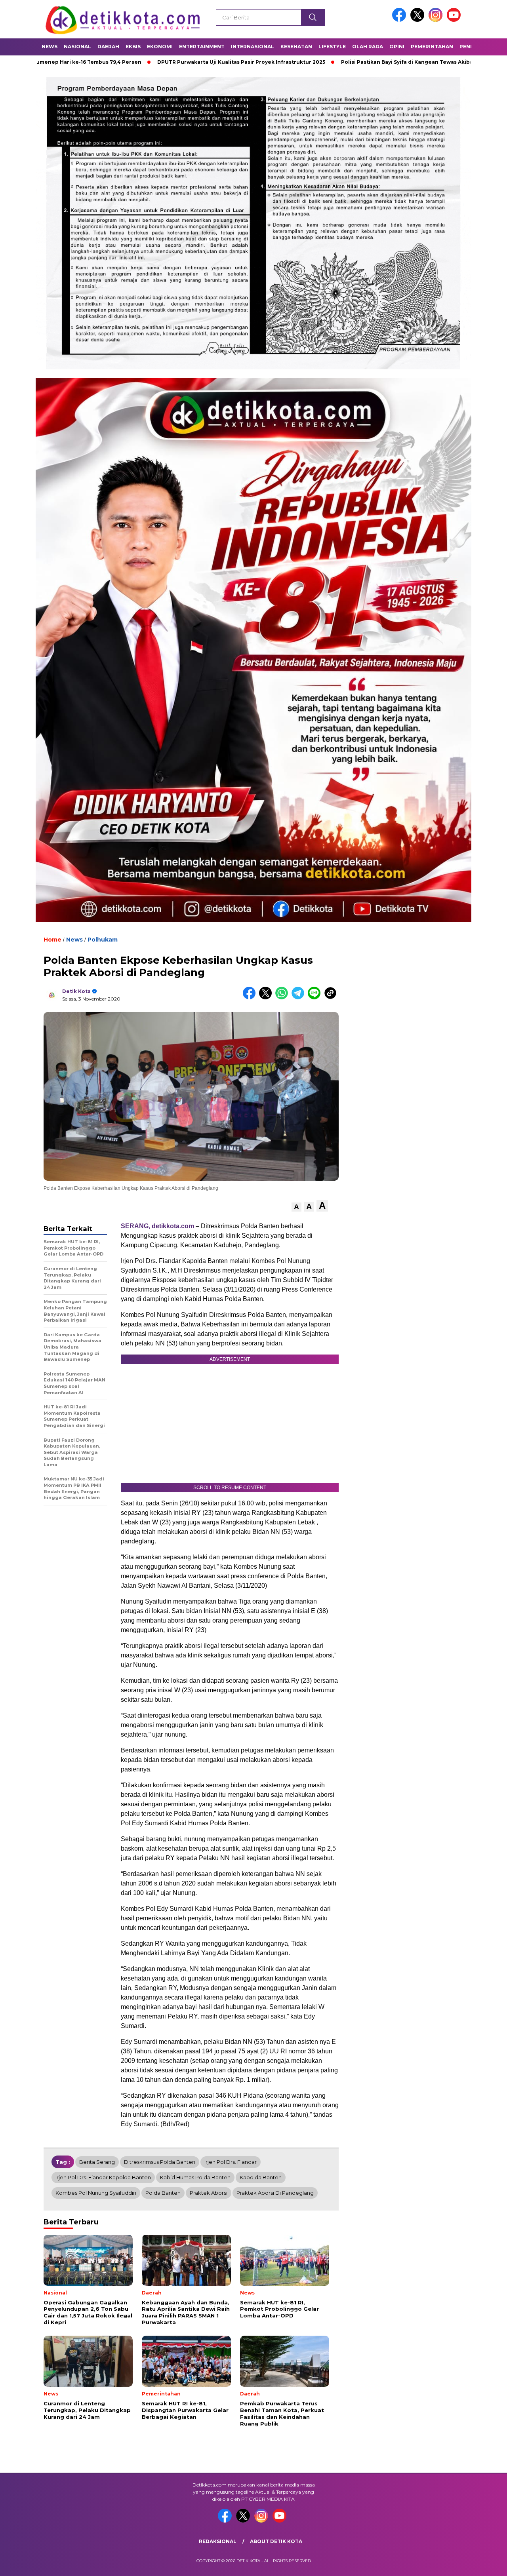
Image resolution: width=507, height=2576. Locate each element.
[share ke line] (316, 998)
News (50, 47)
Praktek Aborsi (209, 2193)
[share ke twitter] (267, 998)
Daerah (108, 47)
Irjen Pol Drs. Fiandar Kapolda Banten (103, 2177)
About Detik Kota (276, 2541)
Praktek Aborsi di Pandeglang (275, 2193)
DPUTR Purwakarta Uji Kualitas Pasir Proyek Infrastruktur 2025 (149, 62)
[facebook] (400, 20)
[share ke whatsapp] (283, 998)
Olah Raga (368, 47)
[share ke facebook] (251, 998)
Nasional (77, 47)
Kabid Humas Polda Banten (195, 2177)
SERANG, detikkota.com (157, 1226)
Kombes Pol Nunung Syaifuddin (96, 2193)
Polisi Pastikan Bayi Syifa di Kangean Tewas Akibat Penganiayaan (336, 62)
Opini (397, 47)
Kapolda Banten (261, 2177)
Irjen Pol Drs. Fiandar (231, 2162)
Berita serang (97, 2162)
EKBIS (133, 47)
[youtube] (455, 20)
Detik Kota (76, 991)
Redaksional (218, 2541)
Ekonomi (160, 47)
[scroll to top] (485, 2564)
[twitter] (419, 20)
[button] (296, 1207)
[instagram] (437, 20)
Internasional (253, 47)
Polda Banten (163, 2193)
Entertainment (202, 47)
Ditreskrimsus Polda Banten (160, 2162)
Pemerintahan (432, 47)
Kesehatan (296, 47)
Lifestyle (332, 47)
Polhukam (103, 940)
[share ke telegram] (300, 998)
